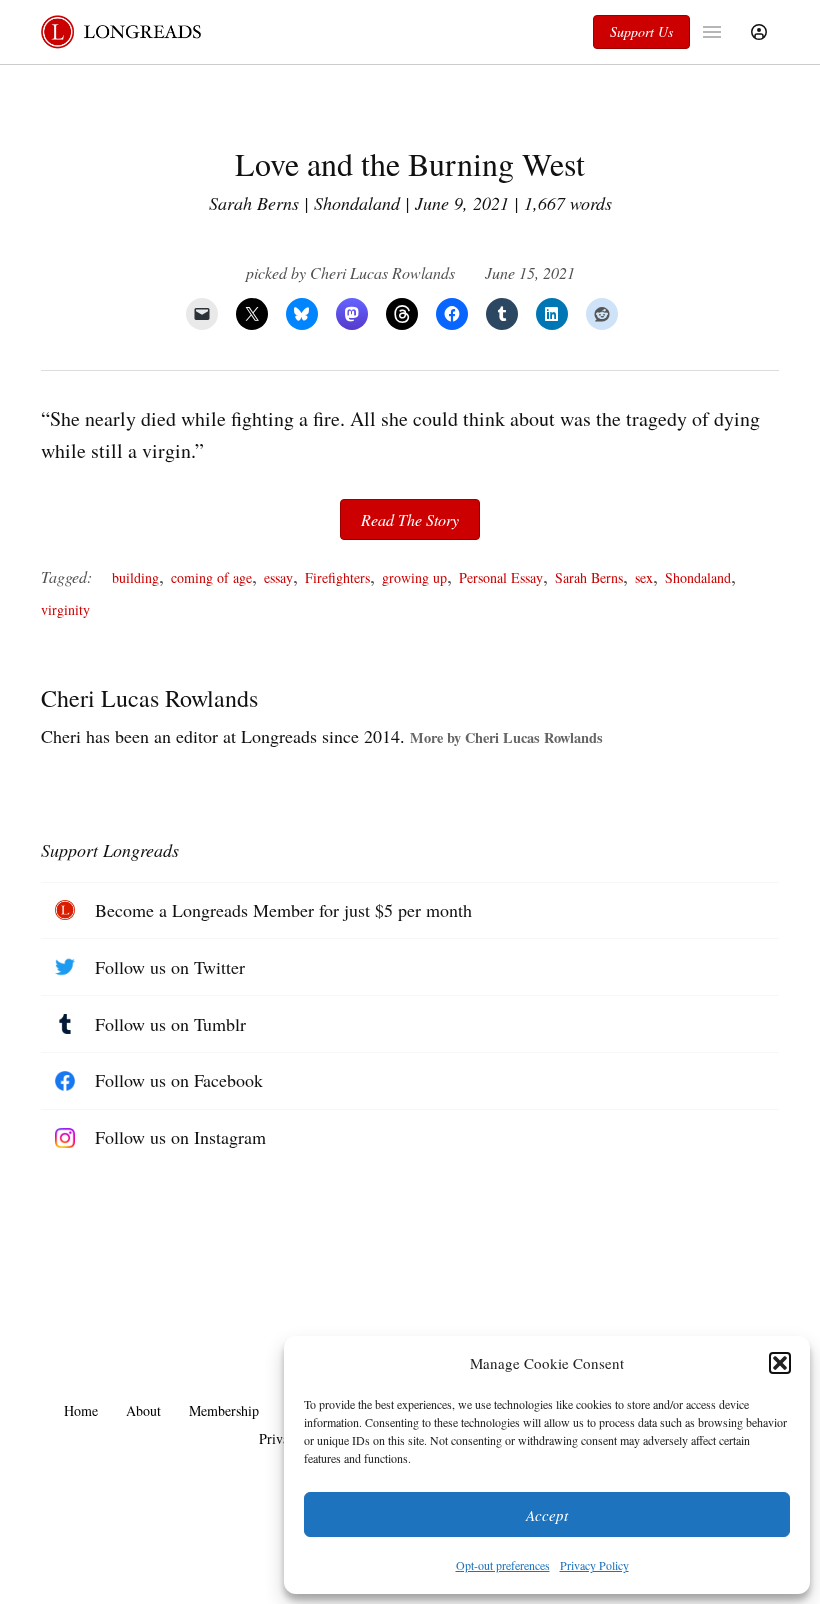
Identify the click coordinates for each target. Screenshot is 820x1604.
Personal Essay (501, 577)
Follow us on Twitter (170, 967)
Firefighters (337, 577)
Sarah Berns (589, 577)
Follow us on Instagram (180, 1137)
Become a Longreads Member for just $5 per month (283, 910)
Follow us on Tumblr (170, 1024)
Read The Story (410, 519)
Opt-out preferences (503, 1565)
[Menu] (714, 32)
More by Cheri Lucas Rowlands (506, 737)
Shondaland (698, 577)
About (143, 1410)
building (135, 577)
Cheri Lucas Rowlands (382, 272)
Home (81, 1410)
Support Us (641, 31)
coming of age (211, 577)
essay (278, 577)
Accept (547, 1515)
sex (644, 577)
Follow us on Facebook (179, 1080)
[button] (780, 1363)
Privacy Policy (594, 1565)
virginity (65, 609)
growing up (414, 577)
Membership (224, 1410)
